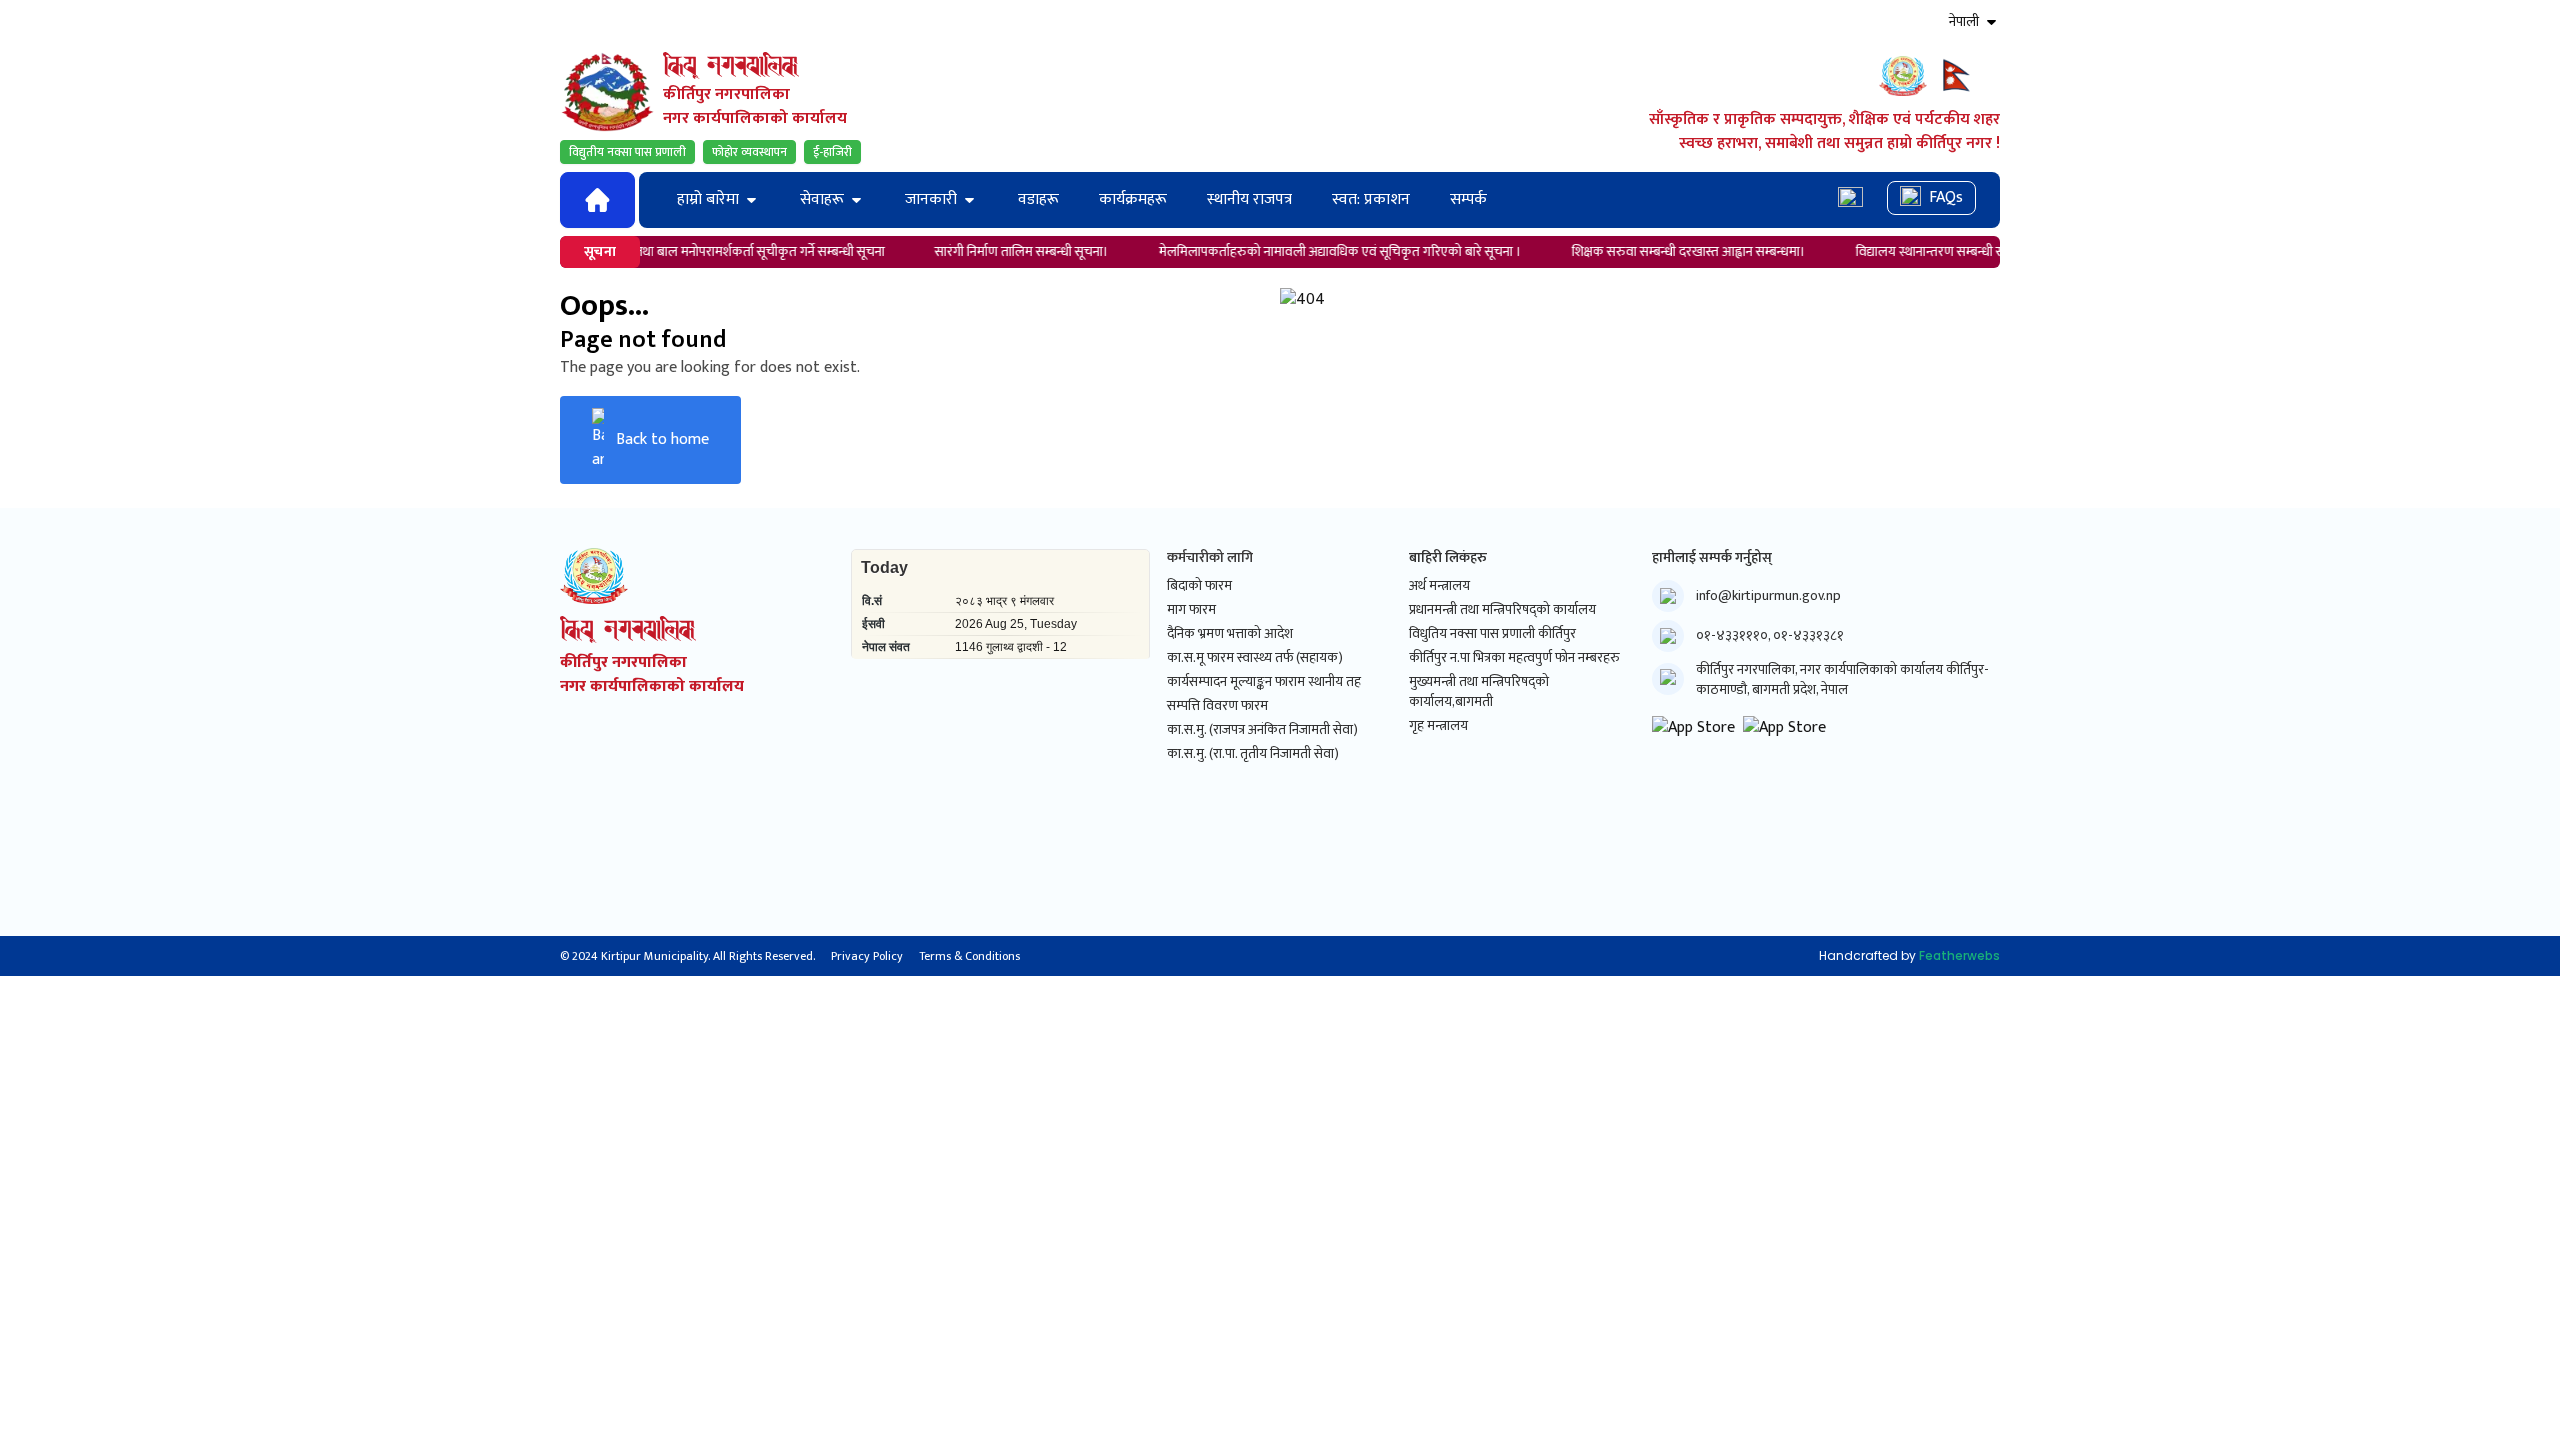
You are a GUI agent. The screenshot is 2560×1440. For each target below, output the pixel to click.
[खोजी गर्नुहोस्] (1850, 199)
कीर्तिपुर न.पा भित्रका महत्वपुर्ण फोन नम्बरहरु (1514, 658)
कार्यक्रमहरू (1133, 199)
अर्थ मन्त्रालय (1439, 586)
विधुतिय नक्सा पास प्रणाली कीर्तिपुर (1492, 634)
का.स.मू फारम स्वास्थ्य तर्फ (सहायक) (1255, 658)
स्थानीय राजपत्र (1249, 199)
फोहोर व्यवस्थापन (749, 152)
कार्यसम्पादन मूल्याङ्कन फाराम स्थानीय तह (1264, 682)
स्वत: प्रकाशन (1371, 199)
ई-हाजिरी (832, 152)
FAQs (1946, 197)
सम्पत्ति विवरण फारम (1217, 706)
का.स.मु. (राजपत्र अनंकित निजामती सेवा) (1262, 730)
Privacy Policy (867, 956)
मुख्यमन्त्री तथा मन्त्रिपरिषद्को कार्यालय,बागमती (1479, 692)
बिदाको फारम (1199, 586)
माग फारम (1191, 610)
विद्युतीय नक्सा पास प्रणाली (627, 152)
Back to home (662, 439)
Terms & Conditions (969, 956)
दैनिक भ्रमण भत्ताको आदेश (1230, 634)
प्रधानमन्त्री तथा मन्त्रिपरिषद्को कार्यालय (1502, 610)
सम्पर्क (1468, 199)
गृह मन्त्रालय (1438, 726)
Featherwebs (1959, 955)
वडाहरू (1038, 199)
